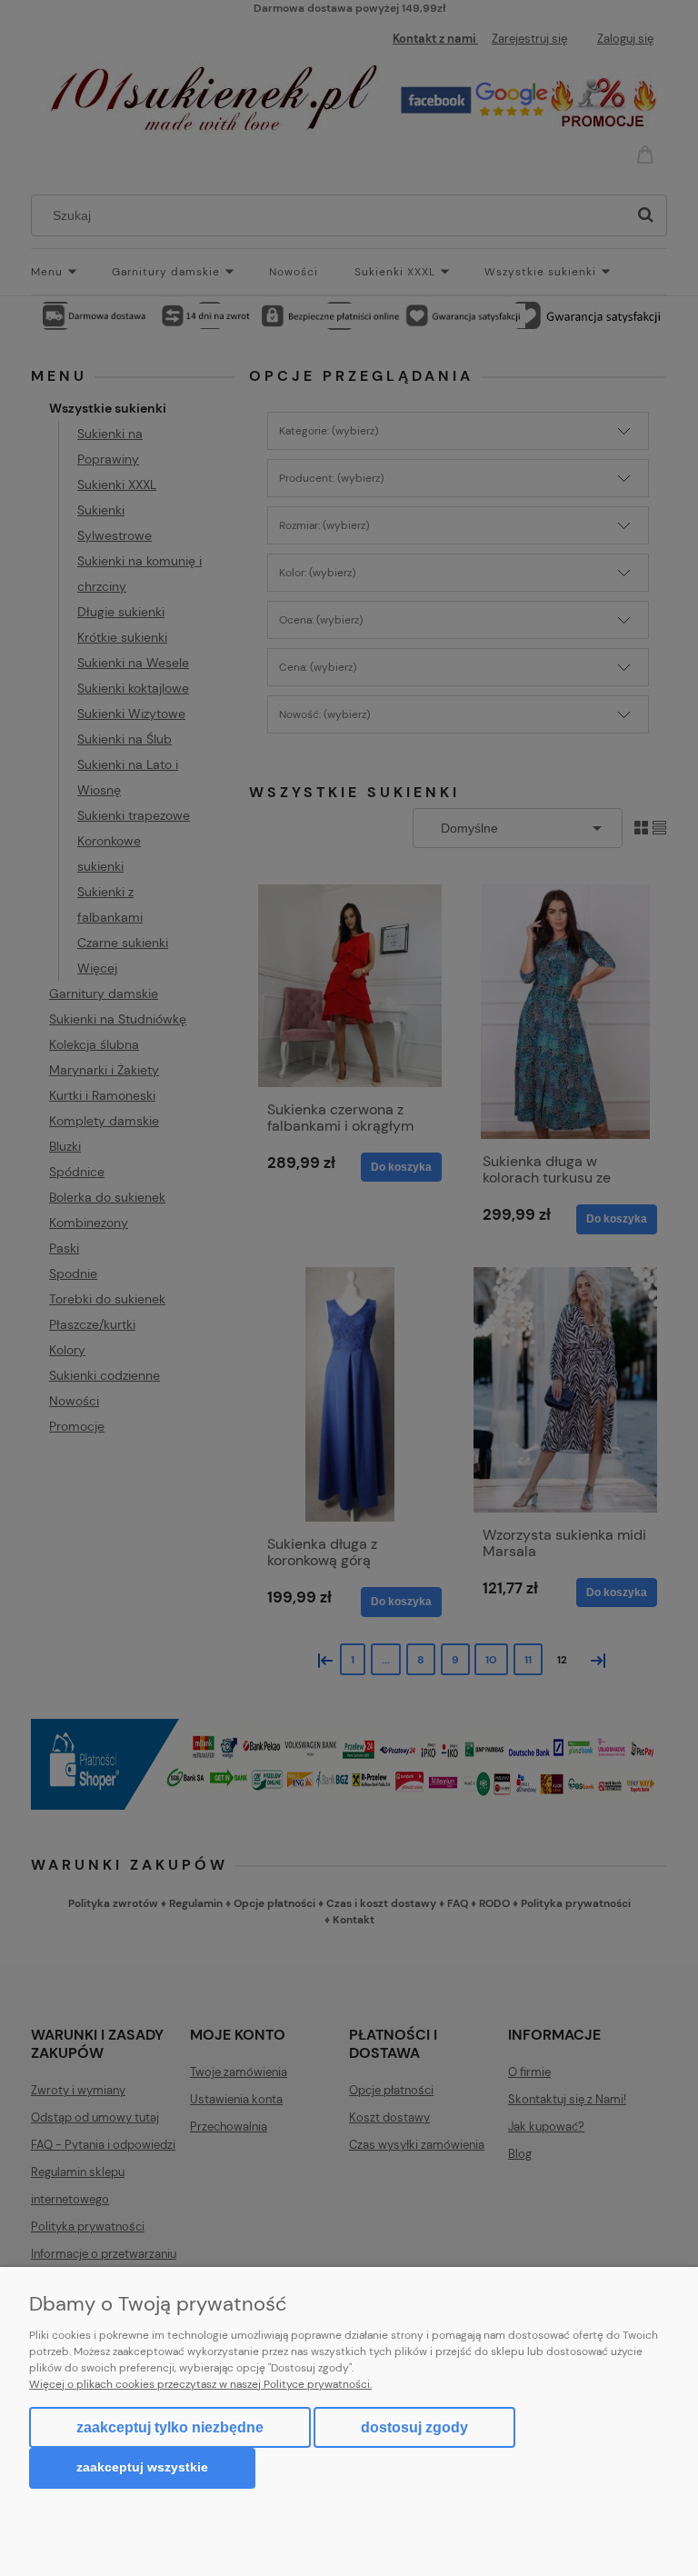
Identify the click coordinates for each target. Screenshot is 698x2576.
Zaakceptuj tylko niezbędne (170, 2427)
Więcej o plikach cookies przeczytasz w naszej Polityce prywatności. (200, 2384)
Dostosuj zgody (414, 2427)
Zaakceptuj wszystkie (142, 2467)
